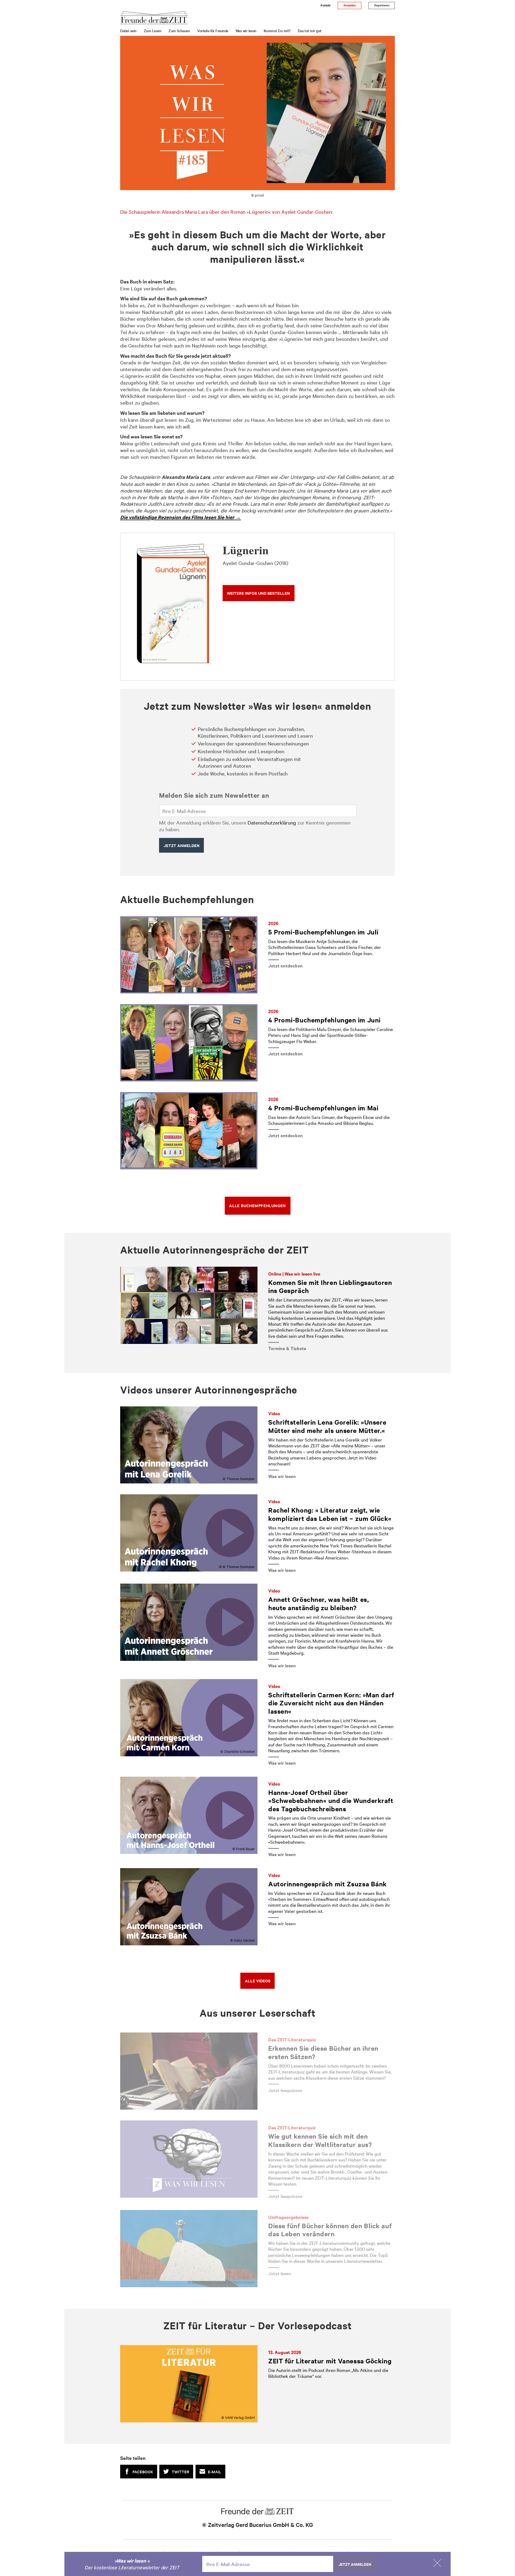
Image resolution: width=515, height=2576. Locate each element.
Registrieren (382, 5)
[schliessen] (437, 2563)
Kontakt (325, 5)
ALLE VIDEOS (258, 1981)
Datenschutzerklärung (272, 822)
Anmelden (350, 5)
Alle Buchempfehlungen (257, 1205)
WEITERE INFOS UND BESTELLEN (258, 593)
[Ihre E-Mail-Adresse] (258, 811)
